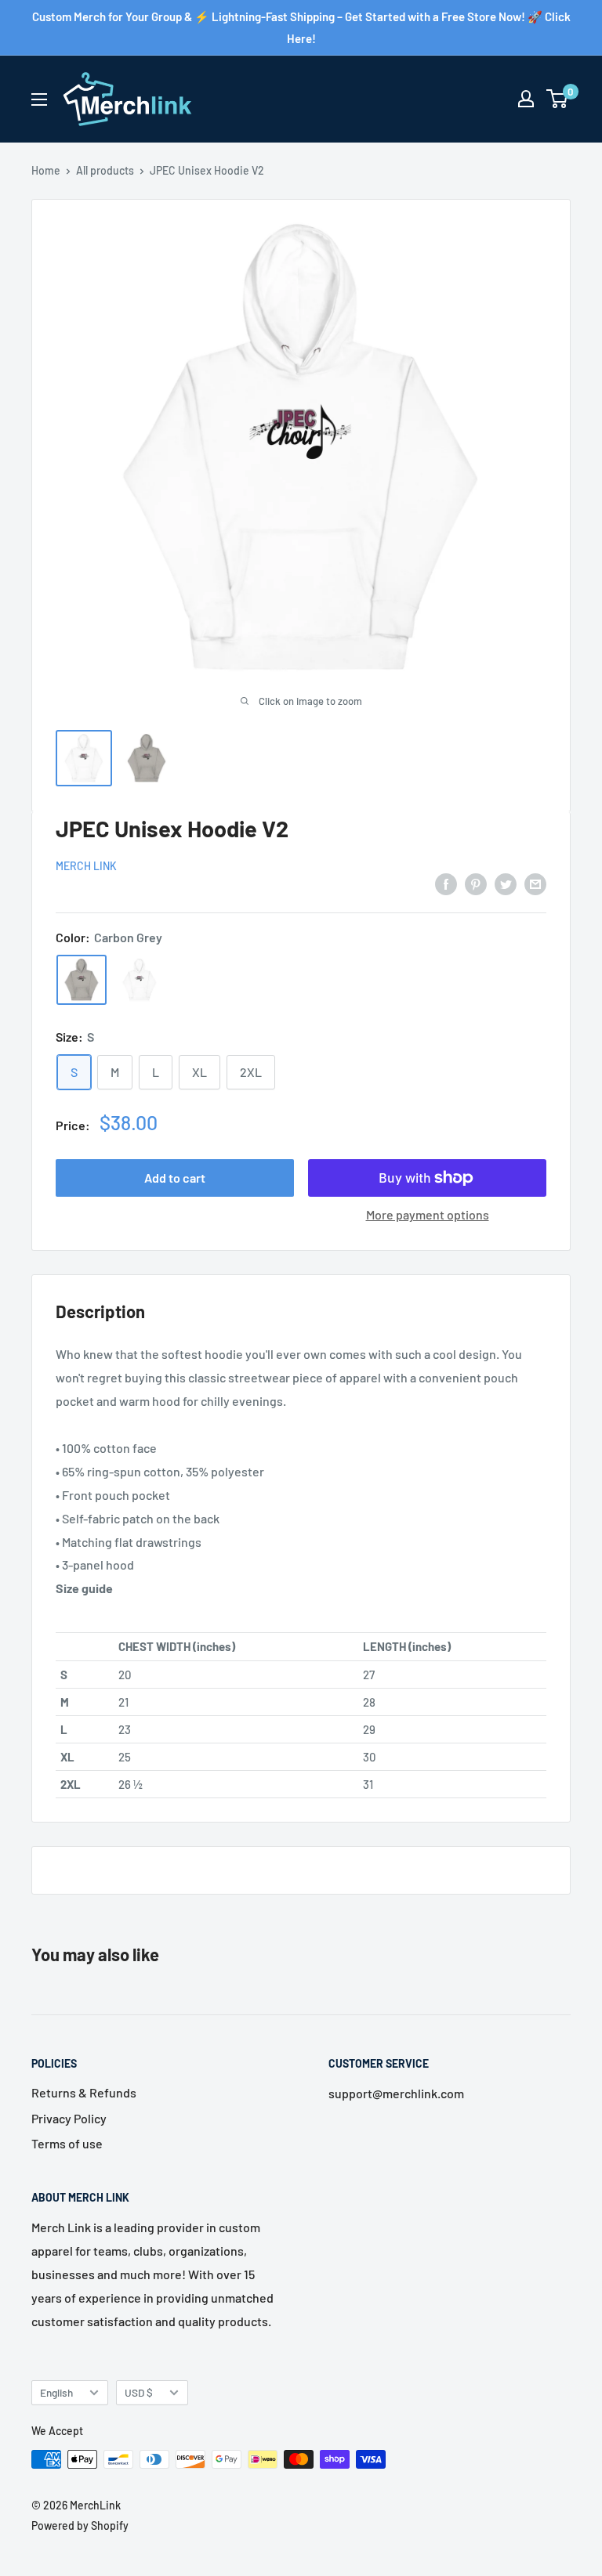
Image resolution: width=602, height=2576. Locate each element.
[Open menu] (39, 99)
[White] (140, 980)
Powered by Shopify (80, 2525)
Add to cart (175, 1178)
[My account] (526, 99)
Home (46, 170)
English (56, 2392)
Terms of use (67, 2143)
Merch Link (86, 866)
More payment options (428, 1214)
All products (105, 170)
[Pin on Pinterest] (476, 883)
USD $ (139, 2392)
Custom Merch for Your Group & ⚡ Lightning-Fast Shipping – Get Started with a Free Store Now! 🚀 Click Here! (301, 27)
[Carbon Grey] (82, 980)
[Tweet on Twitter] (506, 883)
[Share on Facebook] (446, 883)
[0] (558, 99)
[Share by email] (535, 883)
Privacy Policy (69, 2118)
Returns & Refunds (84, 2092)
